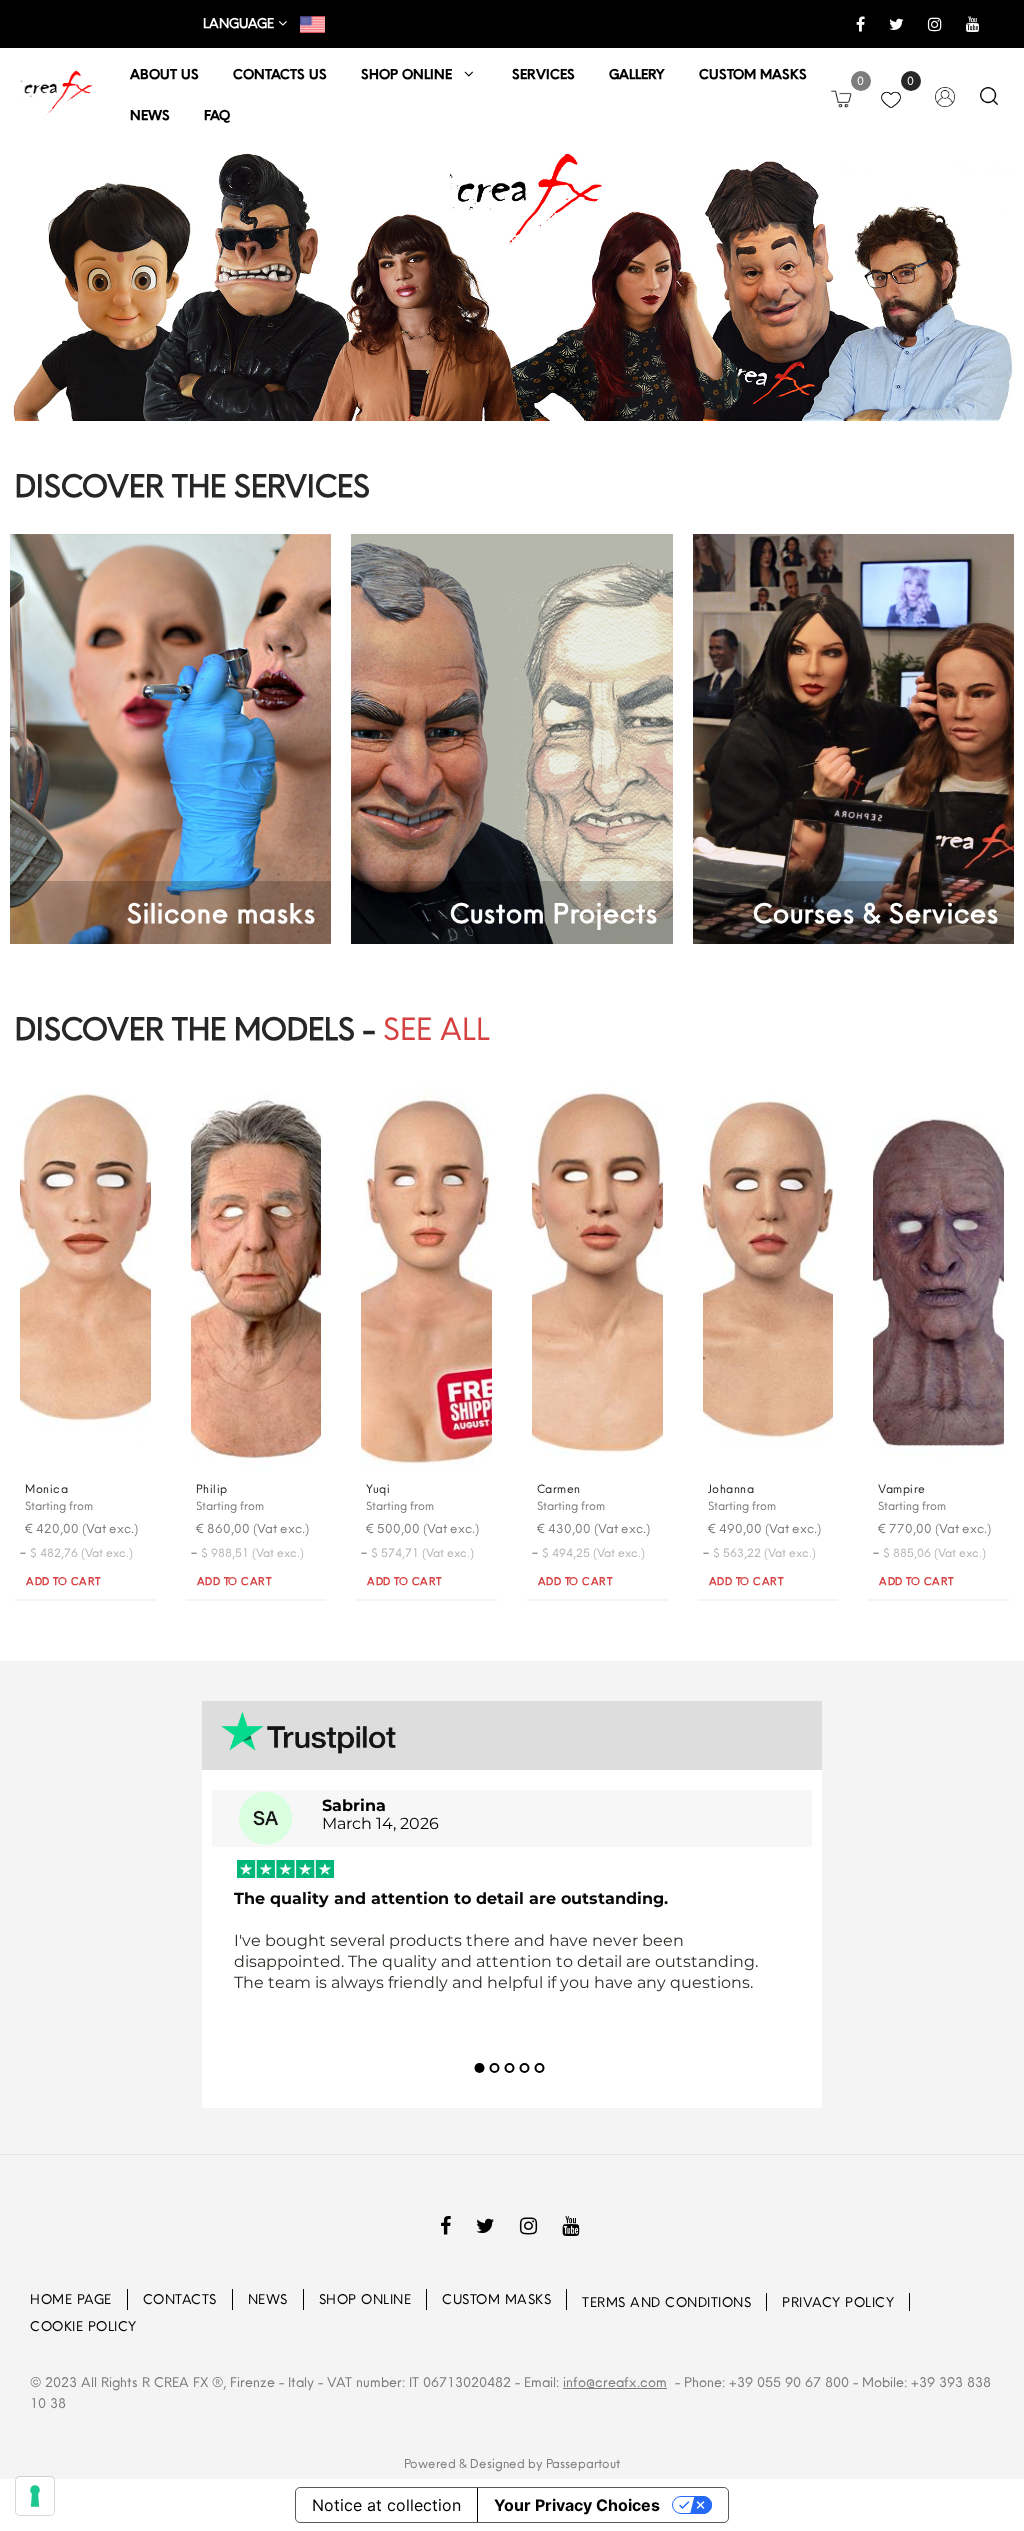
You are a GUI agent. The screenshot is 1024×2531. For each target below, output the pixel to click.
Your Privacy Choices (577, 2505)
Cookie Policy (83, 2326)
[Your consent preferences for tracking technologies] (35, 2496)
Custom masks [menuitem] (753, 74)
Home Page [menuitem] (71, 2299)
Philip (212, 1488)
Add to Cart (63, 1581)
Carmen (559, 1488)
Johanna (731, 1488)
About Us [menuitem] (164, 74)
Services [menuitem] (543, 74)
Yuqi (378, 1488)
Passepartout (583, 2463)
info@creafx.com (615, 2382)
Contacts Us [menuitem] (280, 74)
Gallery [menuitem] (637, 74)
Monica (46, 1488)
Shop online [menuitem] (412, 74)
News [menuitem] (150, 115)
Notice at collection (386, 2505)
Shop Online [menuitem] (365, 2299)
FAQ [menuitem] (217, 115)
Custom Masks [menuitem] (496, 2299)
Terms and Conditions (666, 2302)
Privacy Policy (838, 2302)
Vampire (902, 1488)
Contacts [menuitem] (180, 2299)
